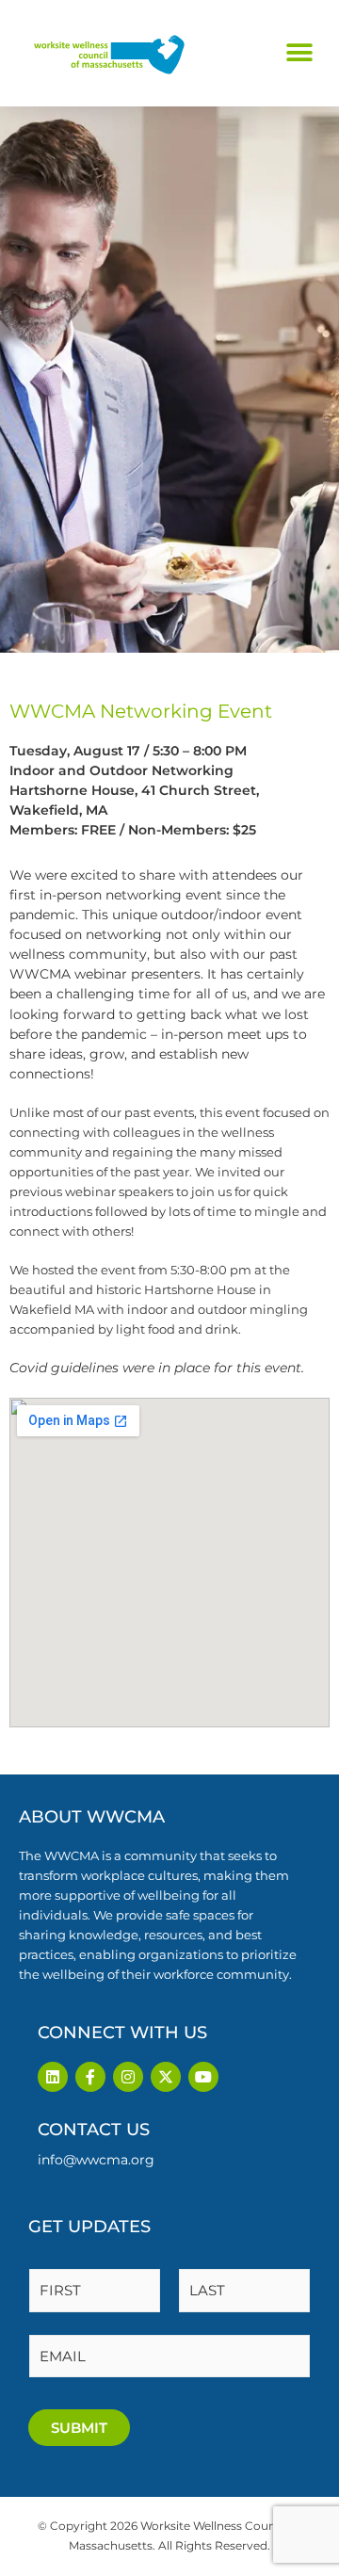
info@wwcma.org (96, 2160)
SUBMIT (79, 2428)
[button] (299, 53)
